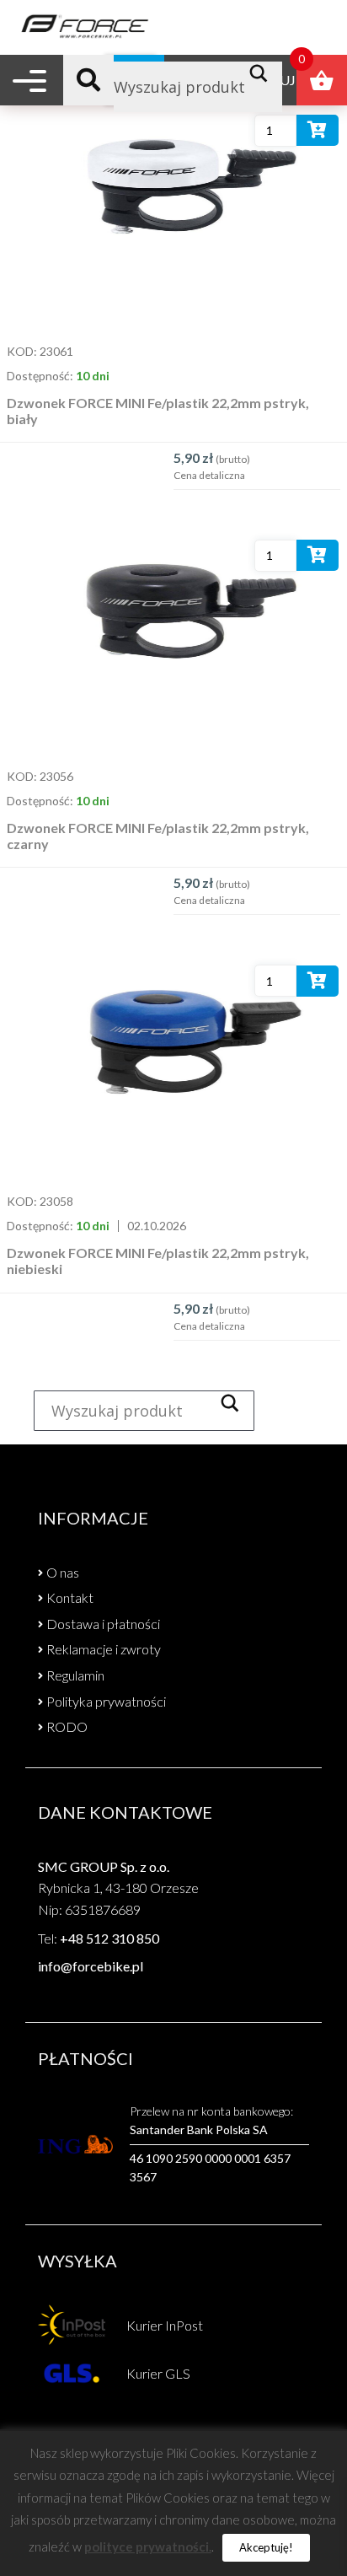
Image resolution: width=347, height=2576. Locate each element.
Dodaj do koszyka (318, 134)
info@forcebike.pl (91, 1966)
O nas (63, 1572)
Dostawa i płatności (103, 1624)
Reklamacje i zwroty (104, 1649)
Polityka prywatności (106, 1701)
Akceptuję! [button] (266, 2547)
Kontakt (70, 1597)
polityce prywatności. (148, 2546)
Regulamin (75, 1675)
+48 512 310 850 (109, 1938)
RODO (67, 1726)
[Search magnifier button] (263, 73)
